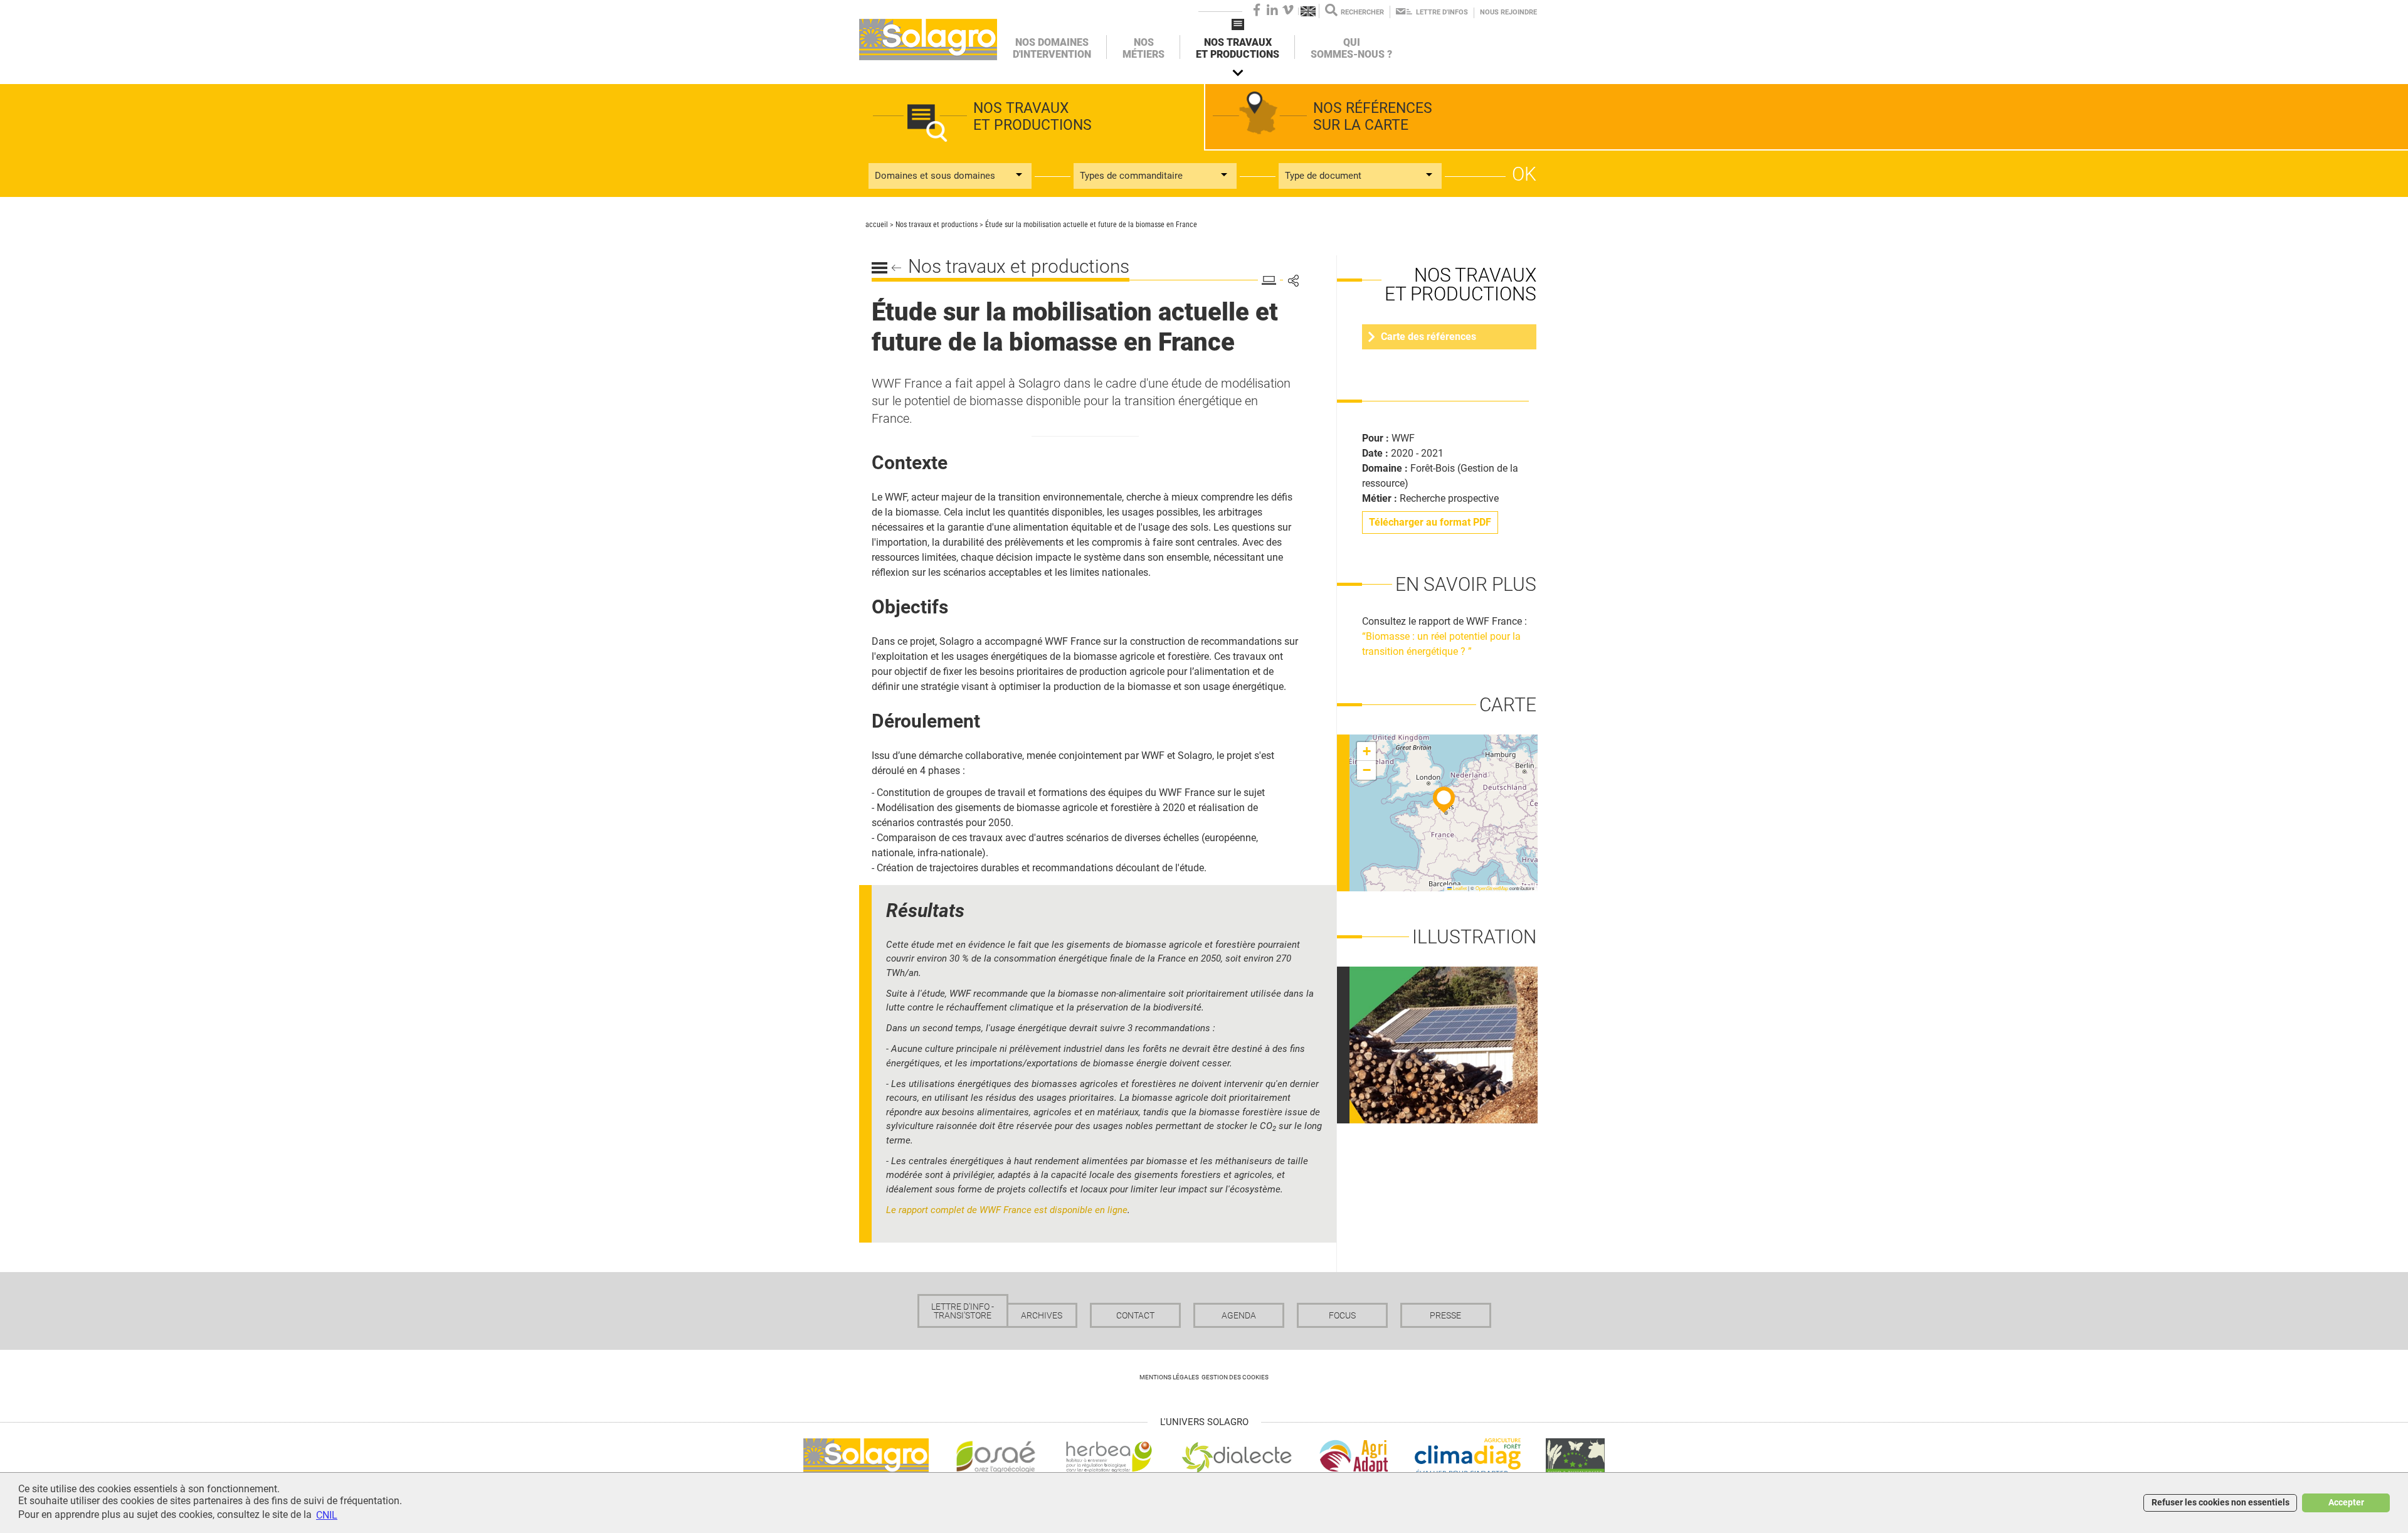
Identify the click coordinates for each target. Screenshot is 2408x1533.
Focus (1342, 1315)
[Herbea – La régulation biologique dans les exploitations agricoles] (1109, 1456)
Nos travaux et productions (1238, 48)
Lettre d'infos (1442, 12)
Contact (1135, 1315)
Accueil (928, 40)
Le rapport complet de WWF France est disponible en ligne (1007, 1210)
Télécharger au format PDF (1430, 522)
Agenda (1239, 1315)
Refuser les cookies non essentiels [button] (2221, 1503)
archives (1042, 1315)
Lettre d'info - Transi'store (963, 1311)
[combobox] (950, 176)
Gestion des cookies (1235, 1377)
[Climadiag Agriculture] (1468, 1456)
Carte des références (1428, 337)
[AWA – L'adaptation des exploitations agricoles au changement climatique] (1354, 1456)
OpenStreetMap (1492, 888)
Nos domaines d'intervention (1052, 48)
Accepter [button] (2346, 1503)
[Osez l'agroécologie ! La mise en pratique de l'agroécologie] (996, 1456)
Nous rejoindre (1508, 12)
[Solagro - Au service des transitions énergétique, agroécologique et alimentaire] (866, 1456)
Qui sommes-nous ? (1351, 48)
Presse (1445, 1315)
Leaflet (1459, 888)
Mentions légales (1169, 1377)
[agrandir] (1450, 1044)
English (1309, 11)
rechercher (1362, 12)
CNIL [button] (327, 1515)
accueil (877, 225)
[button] (1444, 800)
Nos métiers (1143, 48)
